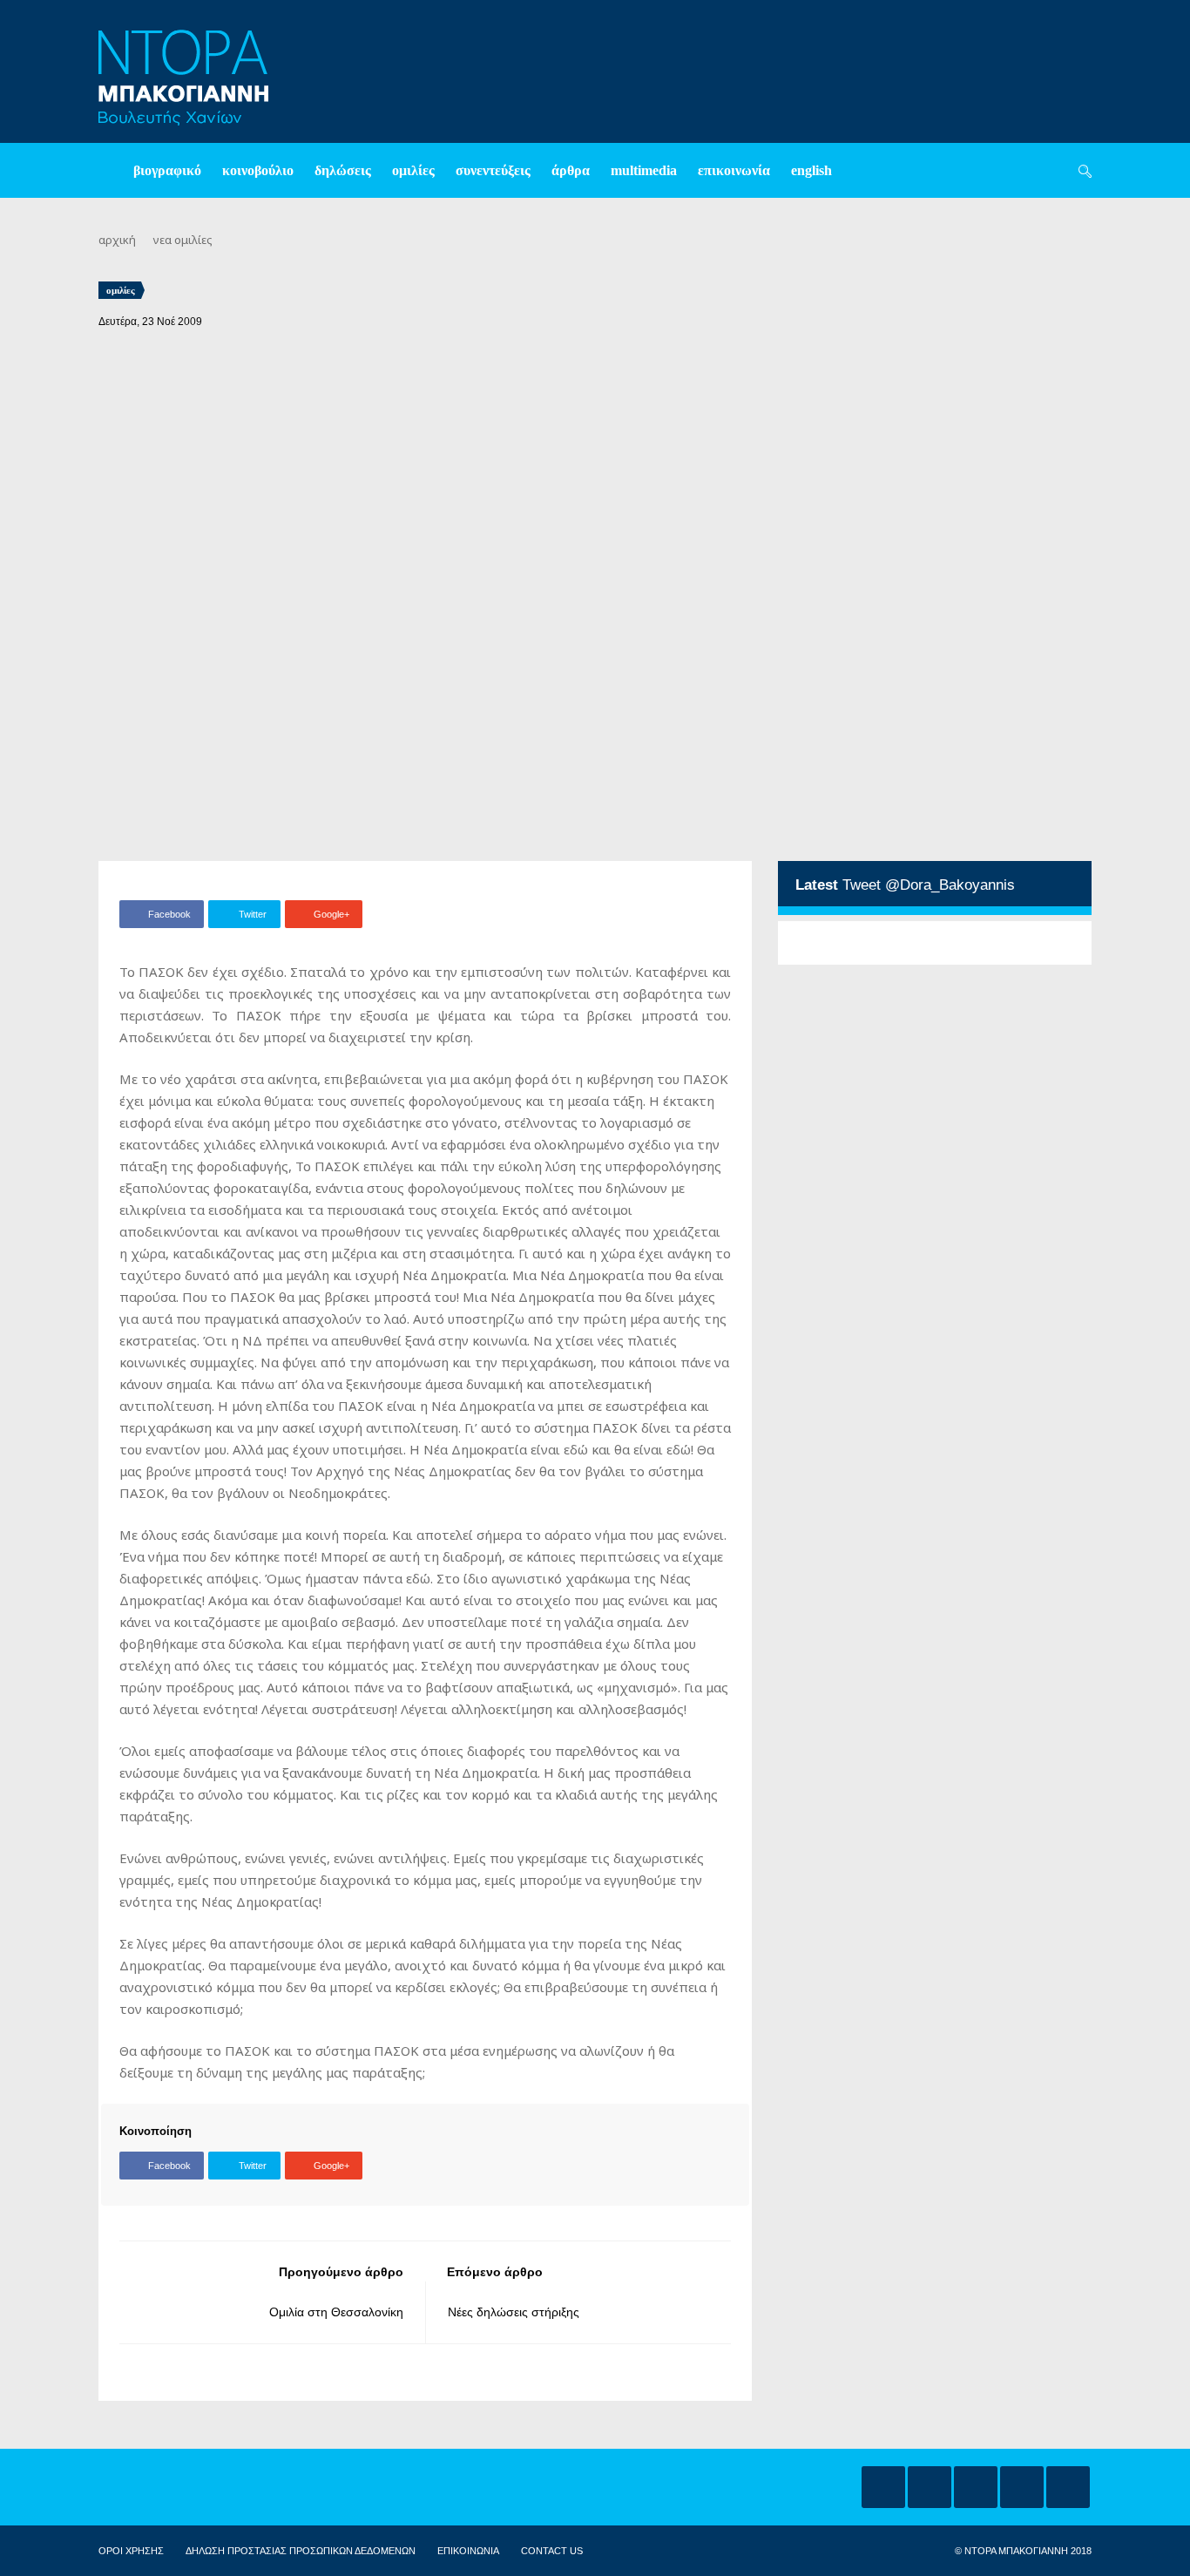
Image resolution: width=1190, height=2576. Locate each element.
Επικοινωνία (734, 170)
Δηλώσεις (343, 170)
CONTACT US (552, 2551)
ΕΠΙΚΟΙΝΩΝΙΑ (468, 2551)
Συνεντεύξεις (493, 170)
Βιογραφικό (167, 170)
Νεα (162, 240)
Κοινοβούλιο (258, 170)
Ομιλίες (413, 170)
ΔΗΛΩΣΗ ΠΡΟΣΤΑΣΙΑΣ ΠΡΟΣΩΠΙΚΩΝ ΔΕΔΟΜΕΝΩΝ (301, 2551)
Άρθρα (571, 170)
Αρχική (117, 240)
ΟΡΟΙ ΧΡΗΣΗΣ (131, 2551)
